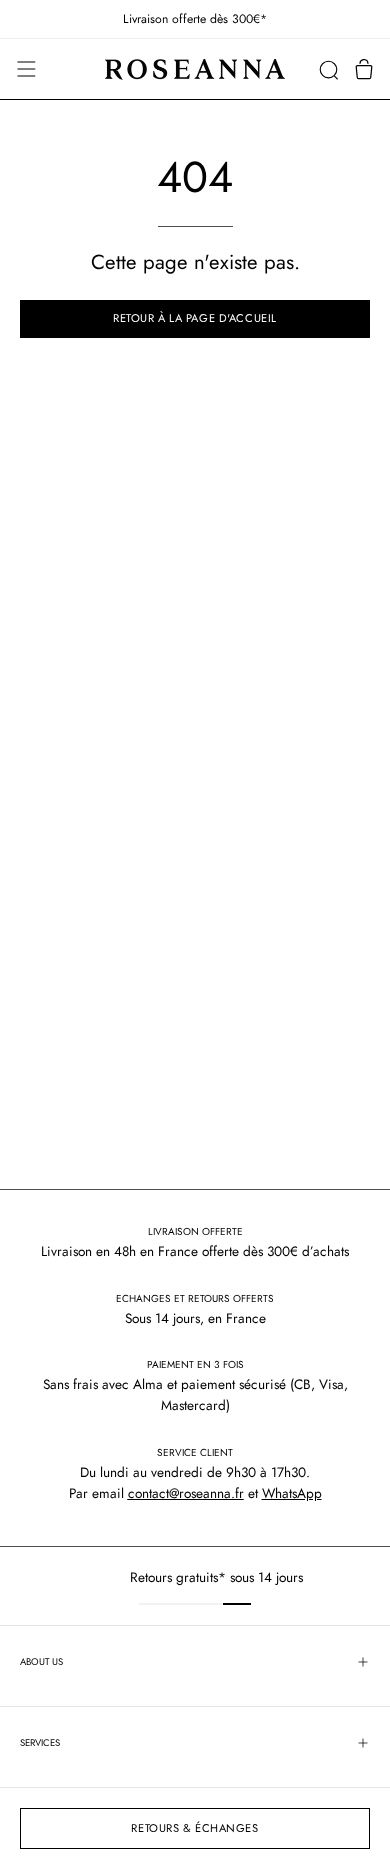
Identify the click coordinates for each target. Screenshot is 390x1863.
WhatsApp (292, 1493)
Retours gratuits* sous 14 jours (198, 1577)
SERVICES (40, 1743)
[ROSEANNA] (195, 69)
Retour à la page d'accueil (195, 318)
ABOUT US (41, 1662)
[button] (328, 69)
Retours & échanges (194, 1828)
